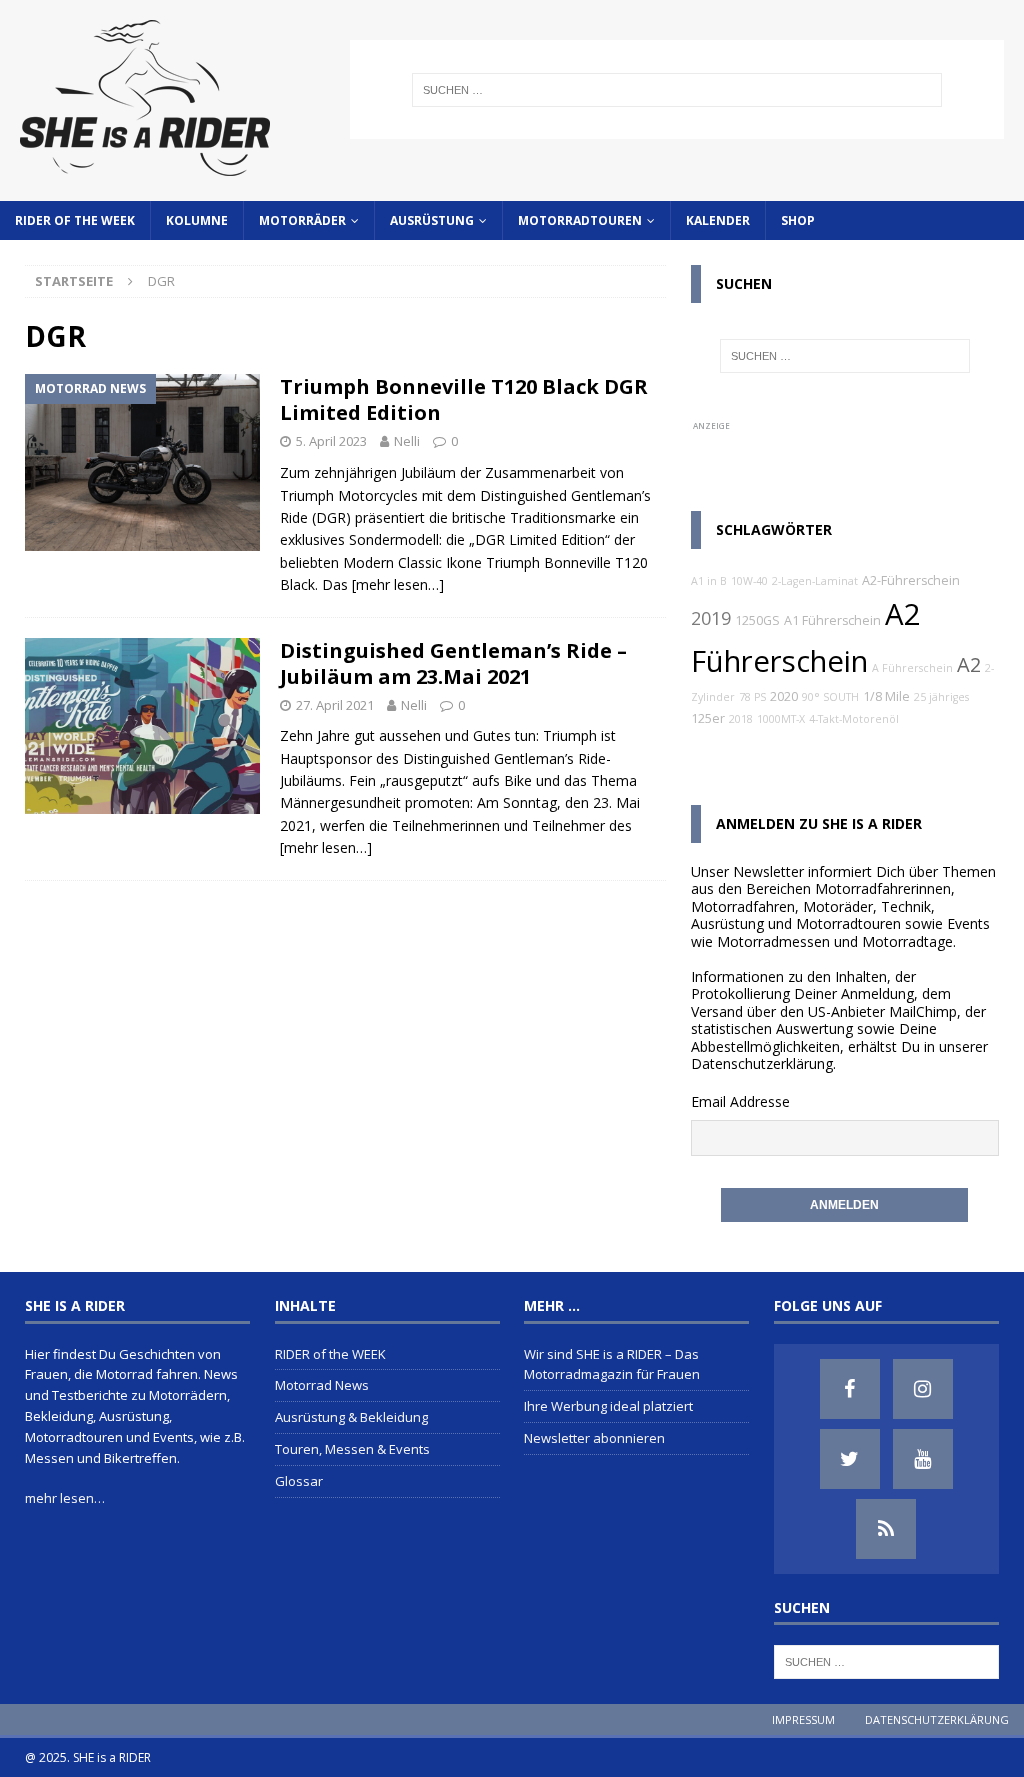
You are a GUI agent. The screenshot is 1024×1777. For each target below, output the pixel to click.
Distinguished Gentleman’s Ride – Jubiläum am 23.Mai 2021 (453, 663)
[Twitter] (850, 1459)
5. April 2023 (331, 441)
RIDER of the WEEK (75, 220)
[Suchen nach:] (676, 90)
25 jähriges (941, 697)
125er (708, 718)
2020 (784, 696)
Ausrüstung (432, 220)
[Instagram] (923, 1389)
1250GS (757, 620)
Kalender (718, 220)
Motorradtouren (580, 220)
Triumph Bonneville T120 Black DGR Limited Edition (464, 399)
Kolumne (197, 220)
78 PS (752, 697)
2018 (741, 719)
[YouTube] (923, 1459)
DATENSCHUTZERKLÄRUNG (937, 1719)
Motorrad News (322, 1385)
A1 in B (709, 581)
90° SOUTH (830, 697)
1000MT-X (781, 719)
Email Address (736, 1101)
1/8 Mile (886, 696)
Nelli (407, 441)
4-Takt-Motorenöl (854, 719)
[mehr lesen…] (398, 584)
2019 (711, 618)
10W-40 (749, 581)
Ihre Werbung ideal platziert (608, 1406)
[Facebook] (850, 1389)
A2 (969, 664)
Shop (798, 220)
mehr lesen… (65, 1498)
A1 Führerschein (832, 620)
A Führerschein (912, 668)
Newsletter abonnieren (594, 1438)
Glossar (299, 1481)
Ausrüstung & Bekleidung (351, 1417)
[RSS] (886, 1529)
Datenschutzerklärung (762, 1063)
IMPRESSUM (803, 1719)
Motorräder (302, 220)
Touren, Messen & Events (352, 1449)
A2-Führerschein (911, 580)
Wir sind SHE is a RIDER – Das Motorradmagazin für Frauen (612, 1364)
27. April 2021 (335, 705)
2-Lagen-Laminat (815, 581)
